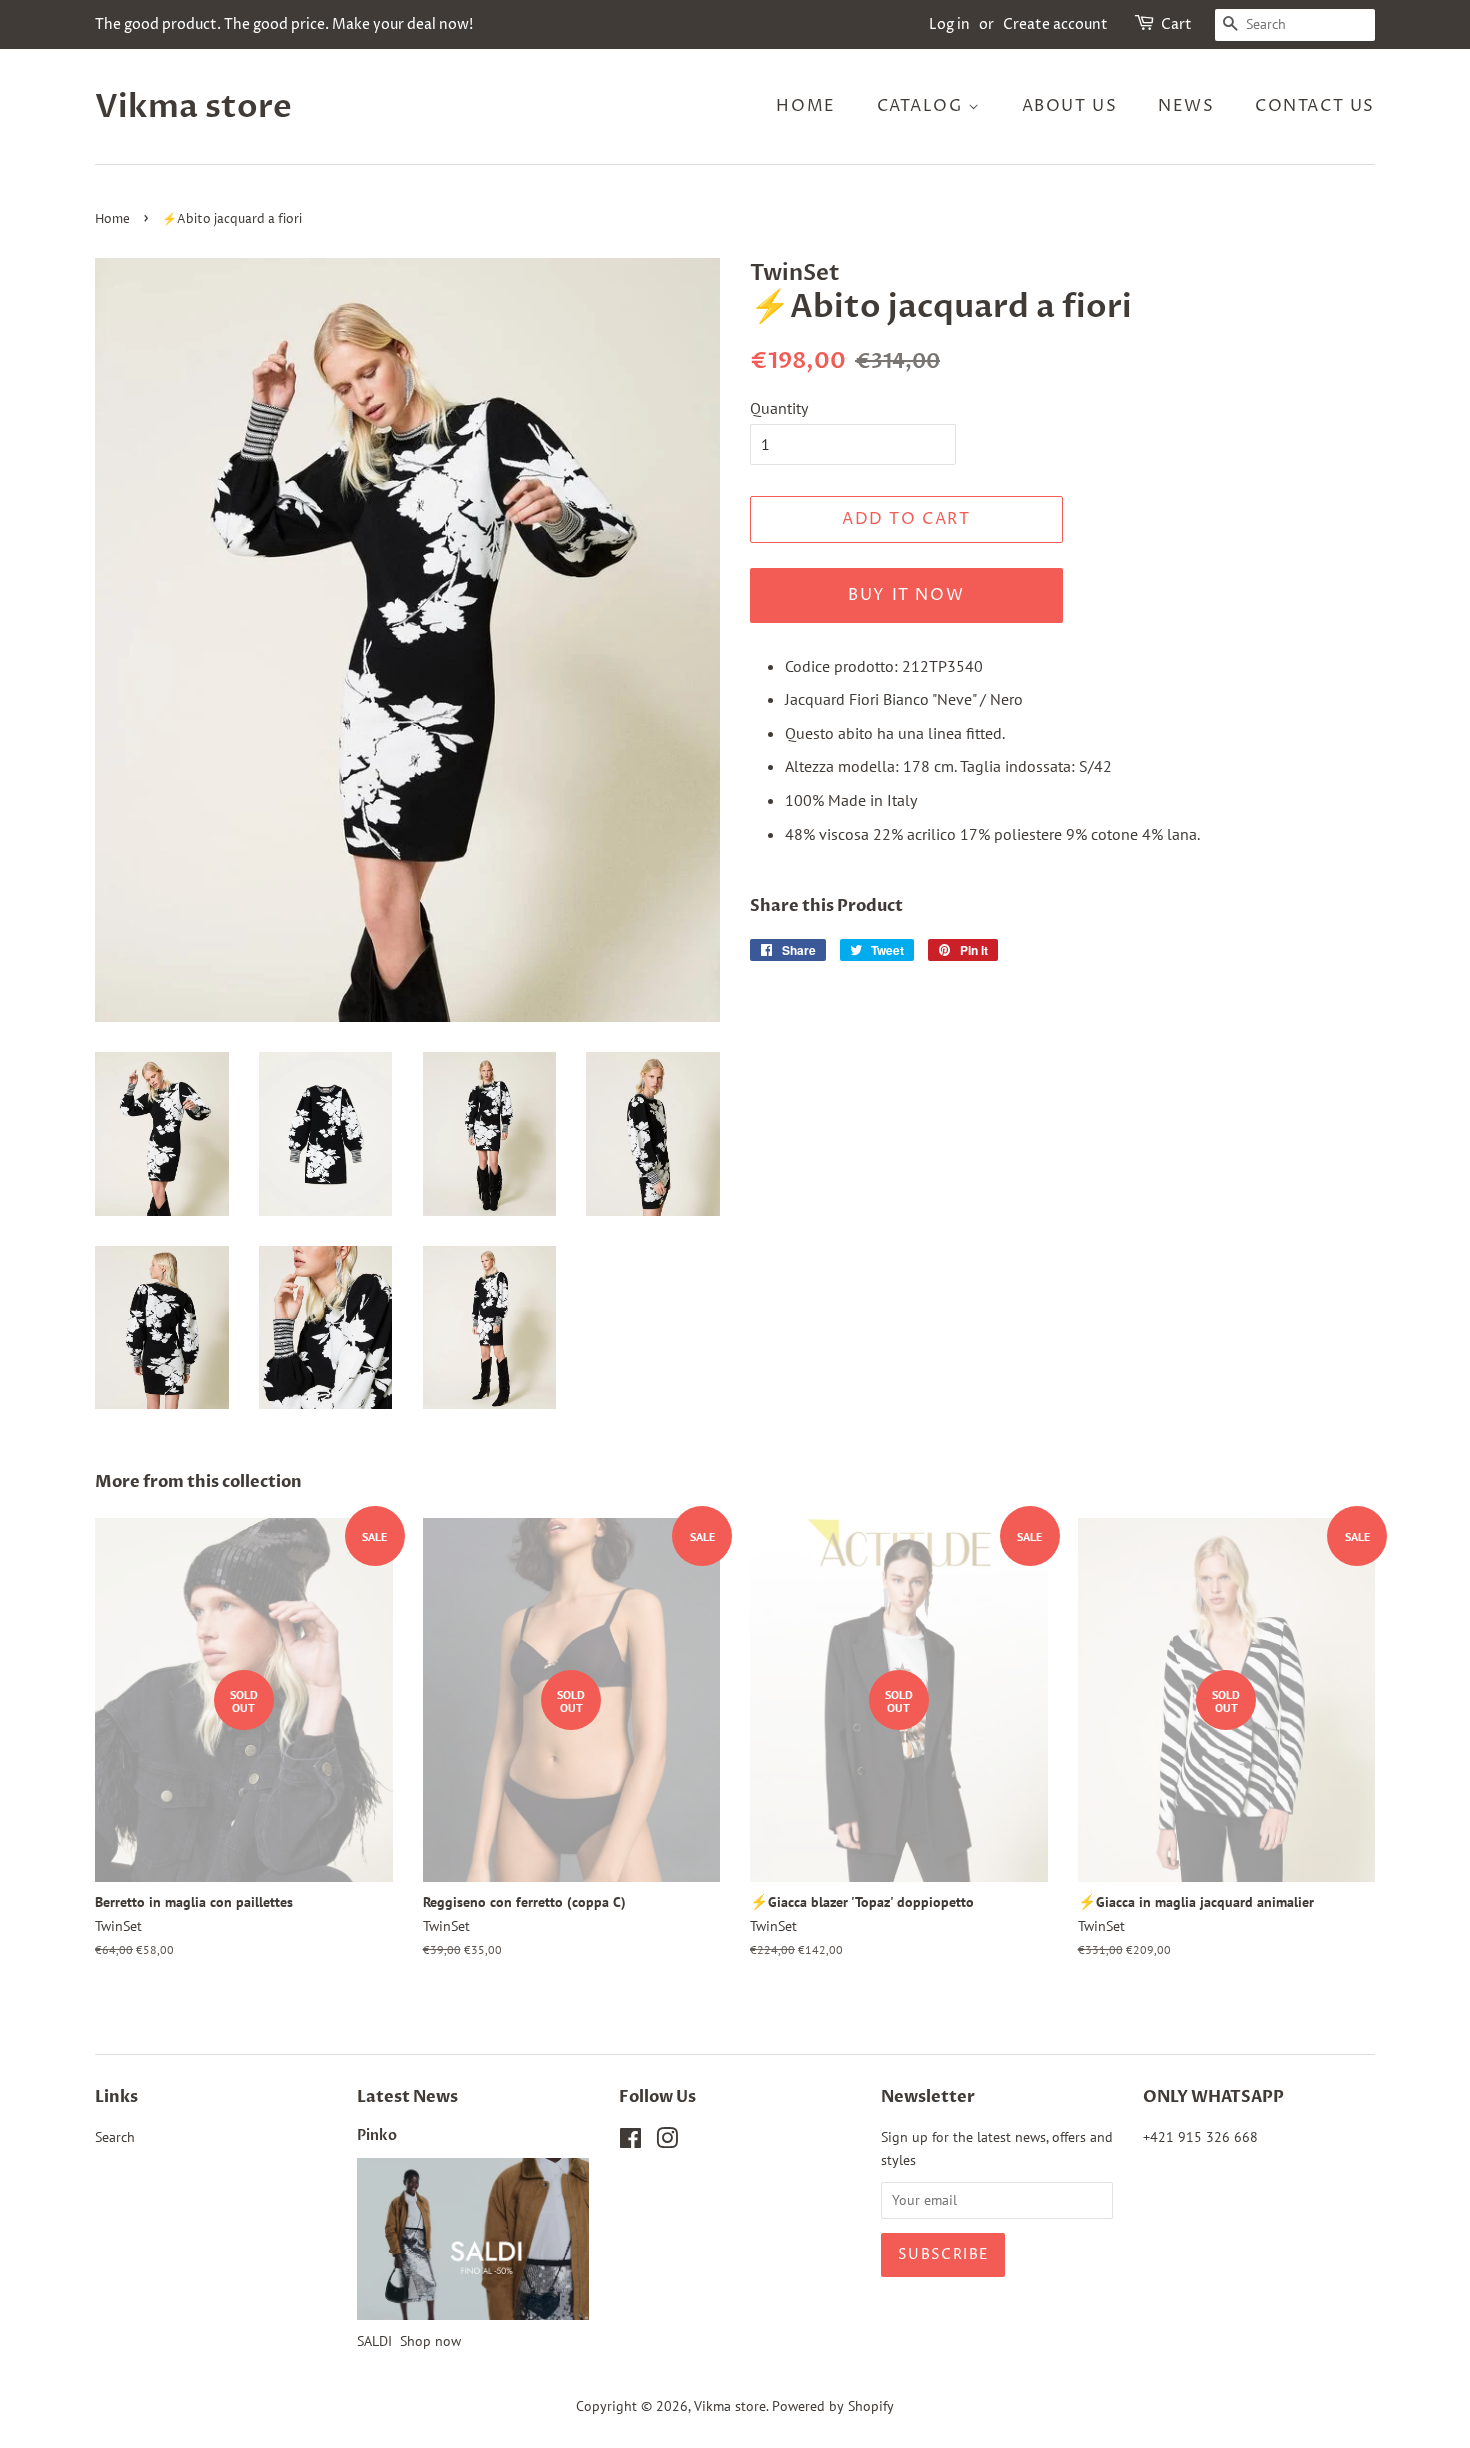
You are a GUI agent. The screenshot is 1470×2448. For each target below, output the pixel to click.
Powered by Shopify (833, 2406)
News (1186, 106)
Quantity (779, 408)
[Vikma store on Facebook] (630, 2142)
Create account (1055, 24)
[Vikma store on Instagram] (667, 2142)
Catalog (923, 106)
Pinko (377, 2136)
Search (115, 2137)
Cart (1176, 24)
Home (805, 106)
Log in (949, 24)
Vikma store (193, 107)
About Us (1070, 106)
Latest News (407, 2097)
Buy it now (906, 595)
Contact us (1315, 106)
